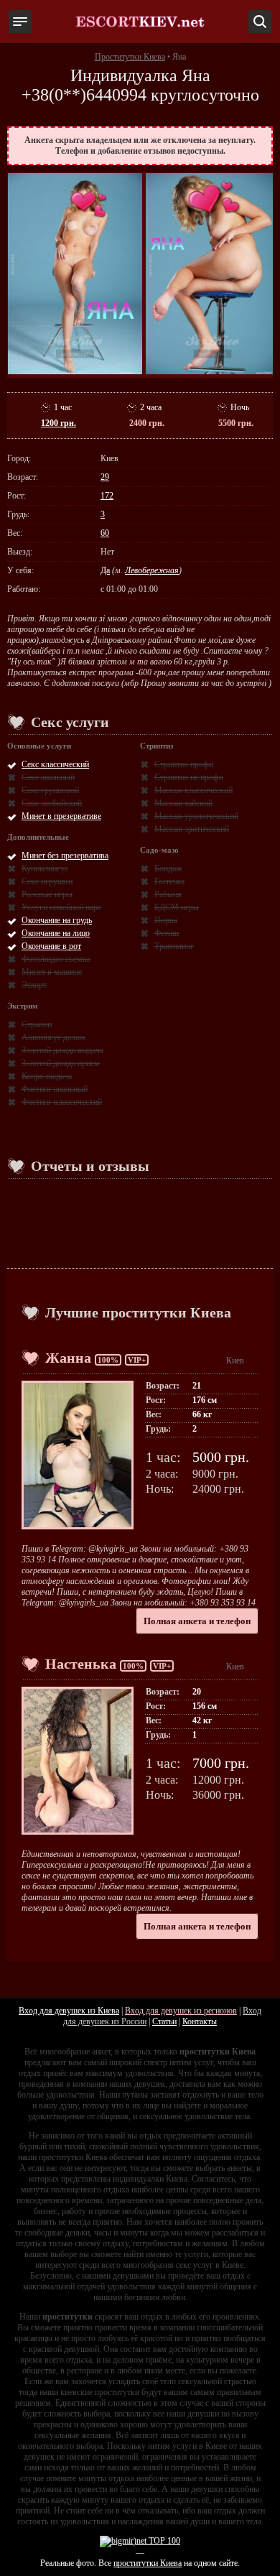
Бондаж (168, 868)
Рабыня (168, 894)
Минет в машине (52, 972)
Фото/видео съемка (56, 959)
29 (105, 477)
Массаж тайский (183, 803)
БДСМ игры (177, 907)
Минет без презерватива (65, 856)
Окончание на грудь (57, 920)
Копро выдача (47, 1076)
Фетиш (167, 933)
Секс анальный (48, 777)
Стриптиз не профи (189, 777)
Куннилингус (45, 868)
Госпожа (169, 881)
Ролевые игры (47, 894)
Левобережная (152, 570)
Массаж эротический (192, 829)
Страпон (37, 1024)
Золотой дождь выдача (62, 1050)
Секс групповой (50, 790)
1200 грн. (59, 423)
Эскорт (34, 985)
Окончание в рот (51, 946)
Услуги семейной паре (61, 907)
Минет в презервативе (61, 816)
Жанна (68, 1358)
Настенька (81, 1664)
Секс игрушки (47, 881)
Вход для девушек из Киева (69, 2011)
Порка (166, 920)
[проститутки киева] (140, 22)
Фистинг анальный (55, 1089)
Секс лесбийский (52, 803)
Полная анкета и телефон (197, 1621)
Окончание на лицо (56, 933)
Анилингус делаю (53, 1037)
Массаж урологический (196, 816)
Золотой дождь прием (61, 1063)
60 (105, 533)
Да (105, 570)
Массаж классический (193, 790)
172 (107, 496)
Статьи (164, 2021)
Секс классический (55, 764)
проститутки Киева (148, 2563)
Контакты (200, 2021)
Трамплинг (174, 946)
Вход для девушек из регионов (181, 2011)
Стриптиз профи (184, 764)
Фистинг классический (62, 1102)
